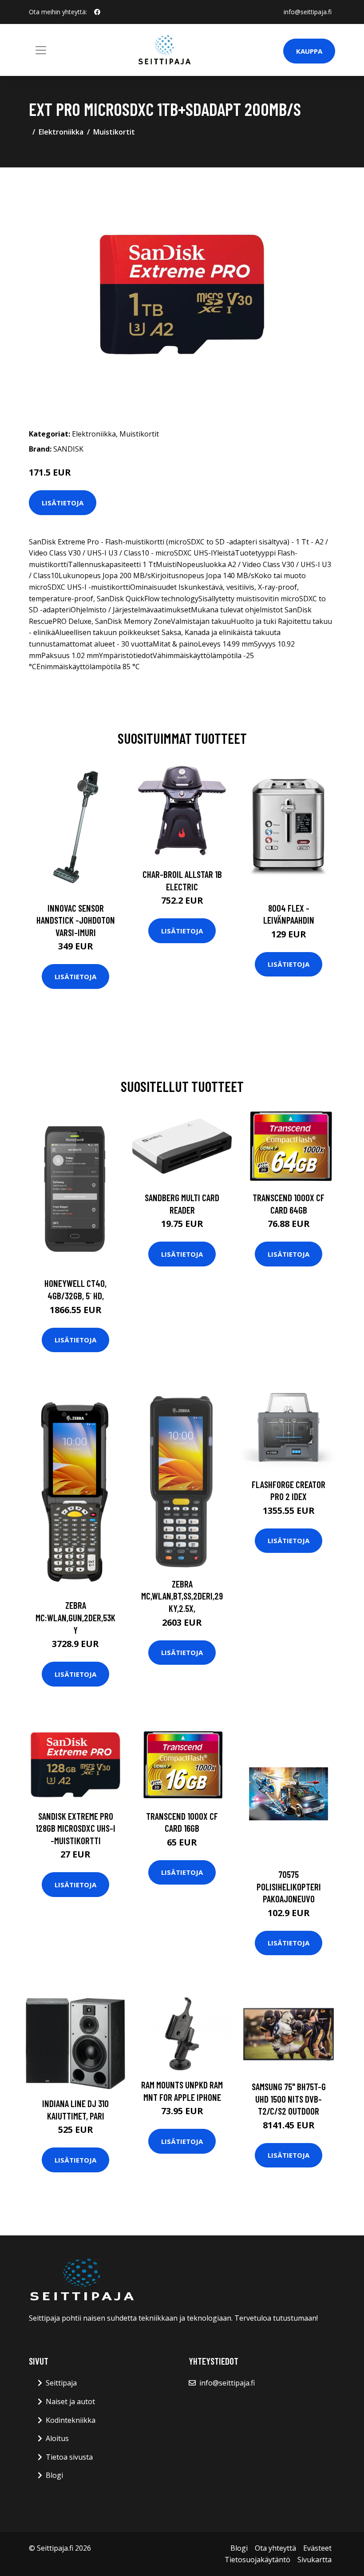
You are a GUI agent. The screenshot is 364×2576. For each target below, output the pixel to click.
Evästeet (317, 2548)
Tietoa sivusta (69, 2457)
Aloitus (57, 2438)
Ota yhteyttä (275, 2548)
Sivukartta (315, 2560)
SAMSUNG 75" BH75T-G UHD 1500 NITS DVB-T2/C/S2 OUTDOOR (289, 2099)
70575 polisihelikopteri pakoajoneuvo (289, 1886)
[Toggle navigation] (41, 50)
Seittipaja (61, 2383)
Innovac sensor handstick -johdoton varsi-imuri (76, 920)
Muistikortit (114, 132)
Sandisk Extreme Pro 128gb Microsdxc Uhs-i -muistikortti (75, 1828)
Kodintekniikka (71, 2420)
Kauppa (309, 51)
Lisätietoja (63, 503)
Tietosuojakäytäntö (257, 2560)
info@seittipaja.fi (308, 12)
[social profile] (97, 12)
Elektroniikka (61, 132)
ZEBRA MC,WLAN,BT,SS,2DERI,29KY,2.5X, (182, 1596)
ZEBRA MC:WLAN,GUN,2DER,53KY (75, 1617)
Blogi (54, 2475)
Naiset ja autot (70, 2401)
